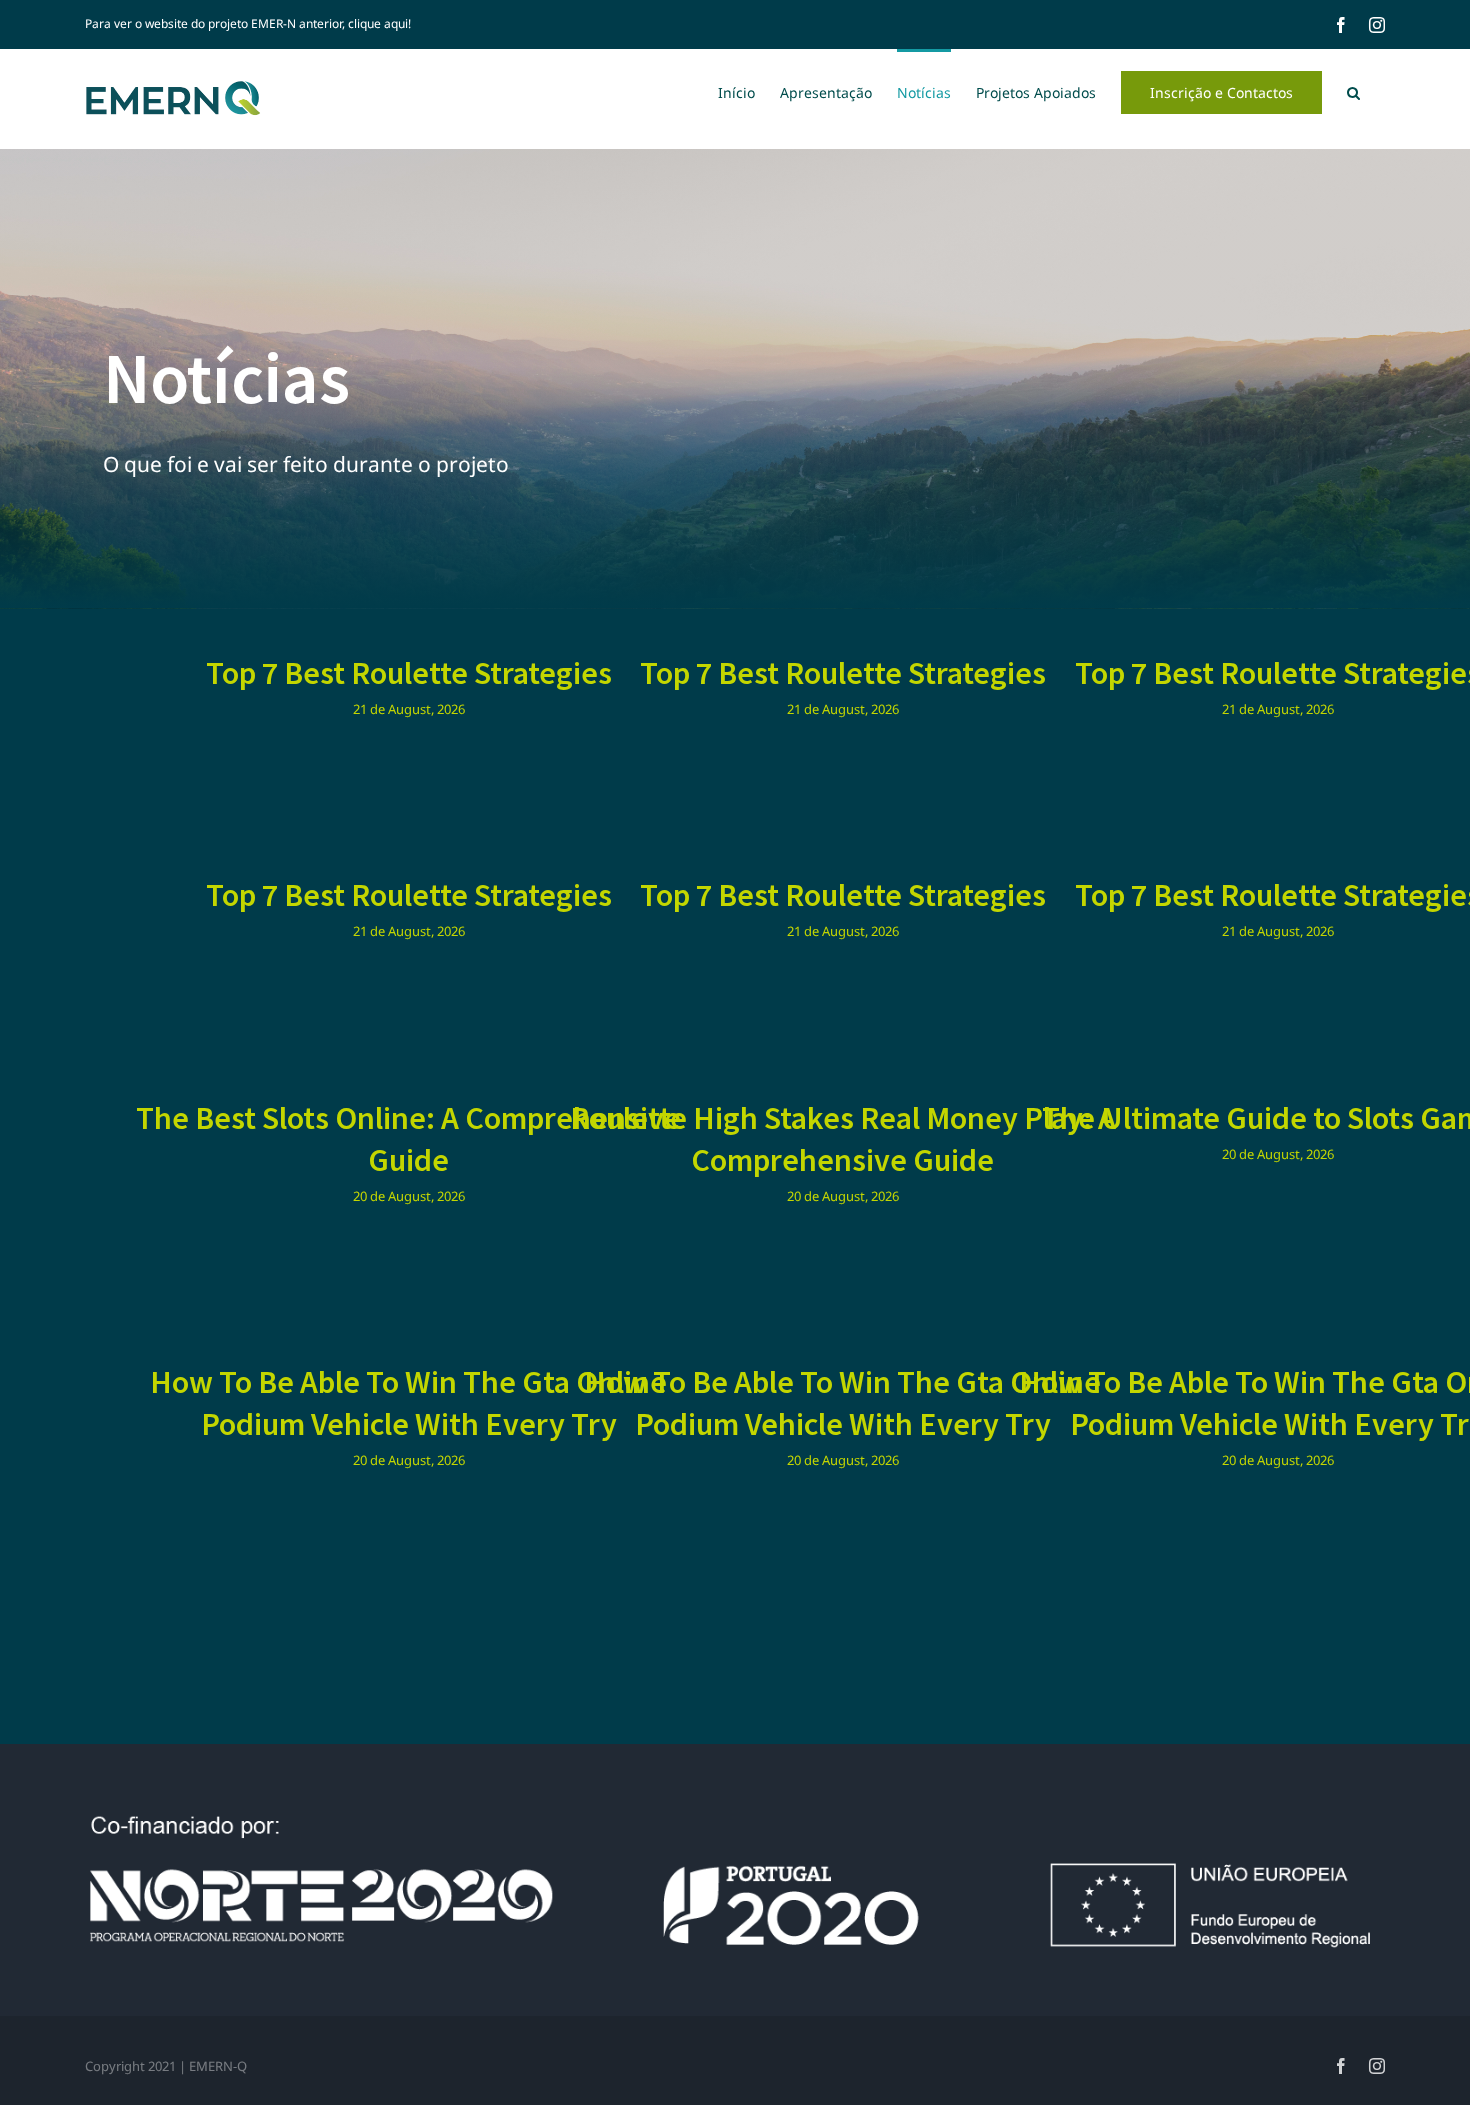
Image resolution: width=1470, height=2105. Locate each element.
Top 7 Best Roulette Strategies (409, 673)
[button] (1353, 91)
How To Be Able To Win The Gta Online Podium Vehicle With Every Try (408, 1403)
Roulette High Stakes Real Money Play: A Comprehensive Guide (843, 1139)
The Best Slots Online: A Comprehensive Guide (408, 1139)
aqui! (397, 23)
